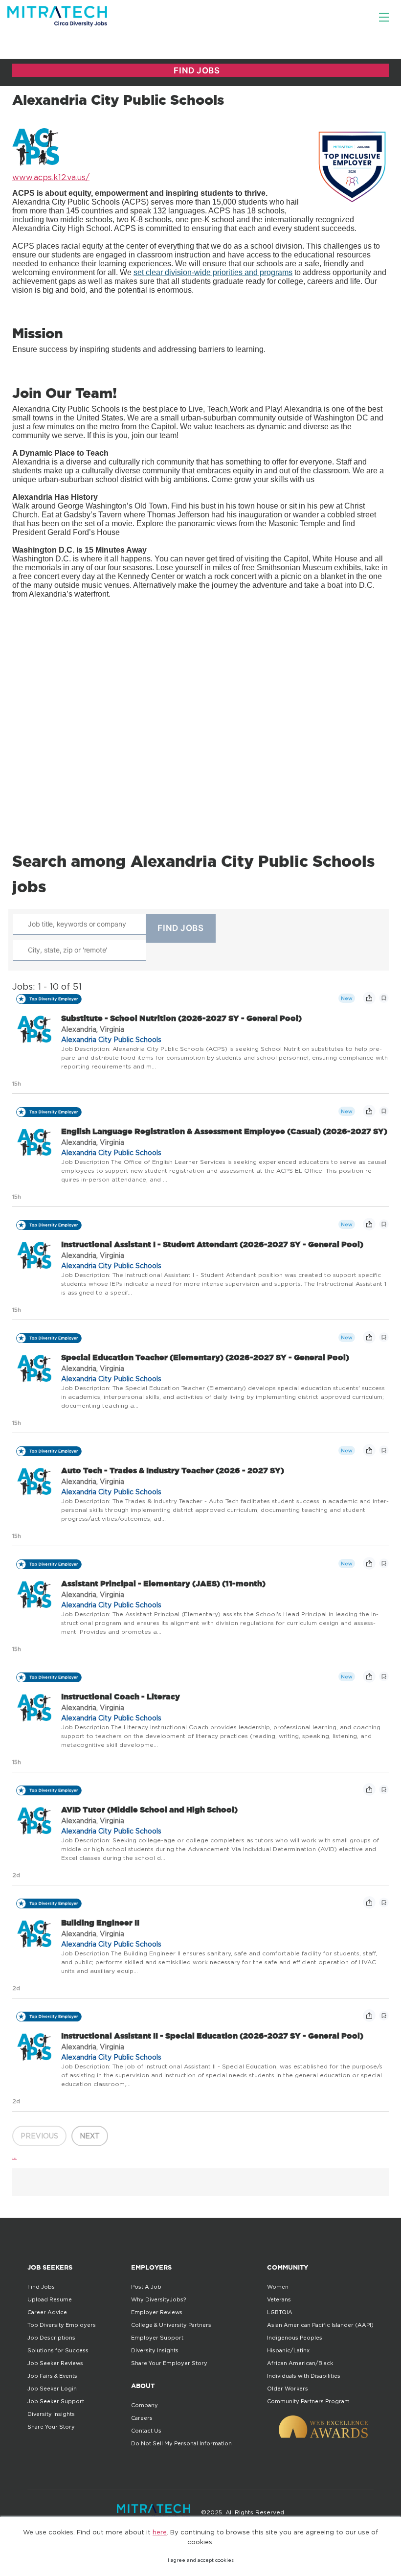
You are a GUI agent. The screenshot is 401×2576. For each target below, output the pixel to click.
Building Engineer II (100, 1923)
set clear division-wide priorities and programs (213, 272)
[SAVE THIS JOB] (384, 998)
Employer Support (157, 2338)
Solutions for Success (58, 2350)
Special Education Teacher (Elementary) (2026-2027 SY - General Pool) (205, 1357)
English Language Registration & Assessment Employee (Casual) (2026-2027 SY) (224, 1131)
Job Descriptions (51, 2338)
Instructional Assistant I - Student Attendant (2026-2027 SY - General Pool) (212, 1244)
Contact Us (146, 2431)
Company (145, 2405)
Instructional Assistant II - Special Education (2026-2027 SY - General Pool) (212, 2036)
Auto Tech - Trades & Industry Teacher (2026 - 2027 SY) (173, 1470)
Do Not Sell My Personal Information (181, 2443)
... (14, 2156)
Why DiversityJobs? (158, 2299)
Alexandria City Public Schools (111, 1039)
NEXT (90, 2136)
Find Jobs (41, 2287)
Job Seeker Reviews (55, 2363)
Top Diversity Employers (62, 2325)
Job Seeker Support (56, 2401)
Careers (142, 2418)
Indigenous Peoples (295, 2338)
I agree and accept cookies (201, 2560)
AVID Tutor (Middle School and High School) (149, 1810)
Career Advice (47, 2312)
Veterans (279, 2299)
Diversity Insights (51, 2414)
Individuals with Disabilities (304, 2376)
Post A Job (146, 2287)
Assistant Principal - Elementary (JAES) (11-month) (163, 1583)
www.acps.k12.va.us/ (51, 177)
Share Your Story (51, 2427)
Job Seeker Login (52, 2389)
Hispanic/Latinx (288, 2350)
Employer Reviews (157, 2312)
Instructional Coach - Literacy (121, 1696)
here (160, 2532)
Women (278, 2287)
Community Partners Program (308, 2401)
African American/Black (300, 2363)
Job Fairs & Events (52, 2376)
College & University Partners (171, 2325)
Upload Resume (50, 2299)
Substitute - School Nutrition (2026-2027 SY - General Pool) (181, 1018)
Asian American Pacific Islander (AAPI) (320, 2325)
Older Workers (288, 2389)
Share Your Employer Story (169, 2363)
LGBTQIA (280, 2312)
